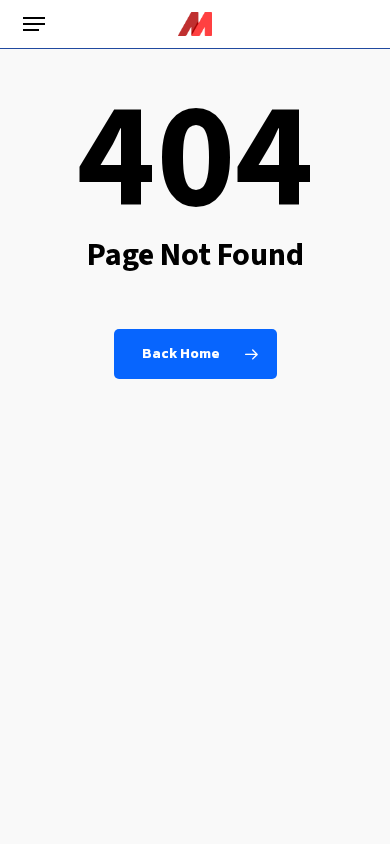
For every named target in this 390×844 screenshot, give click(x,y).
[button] (34, 24)
